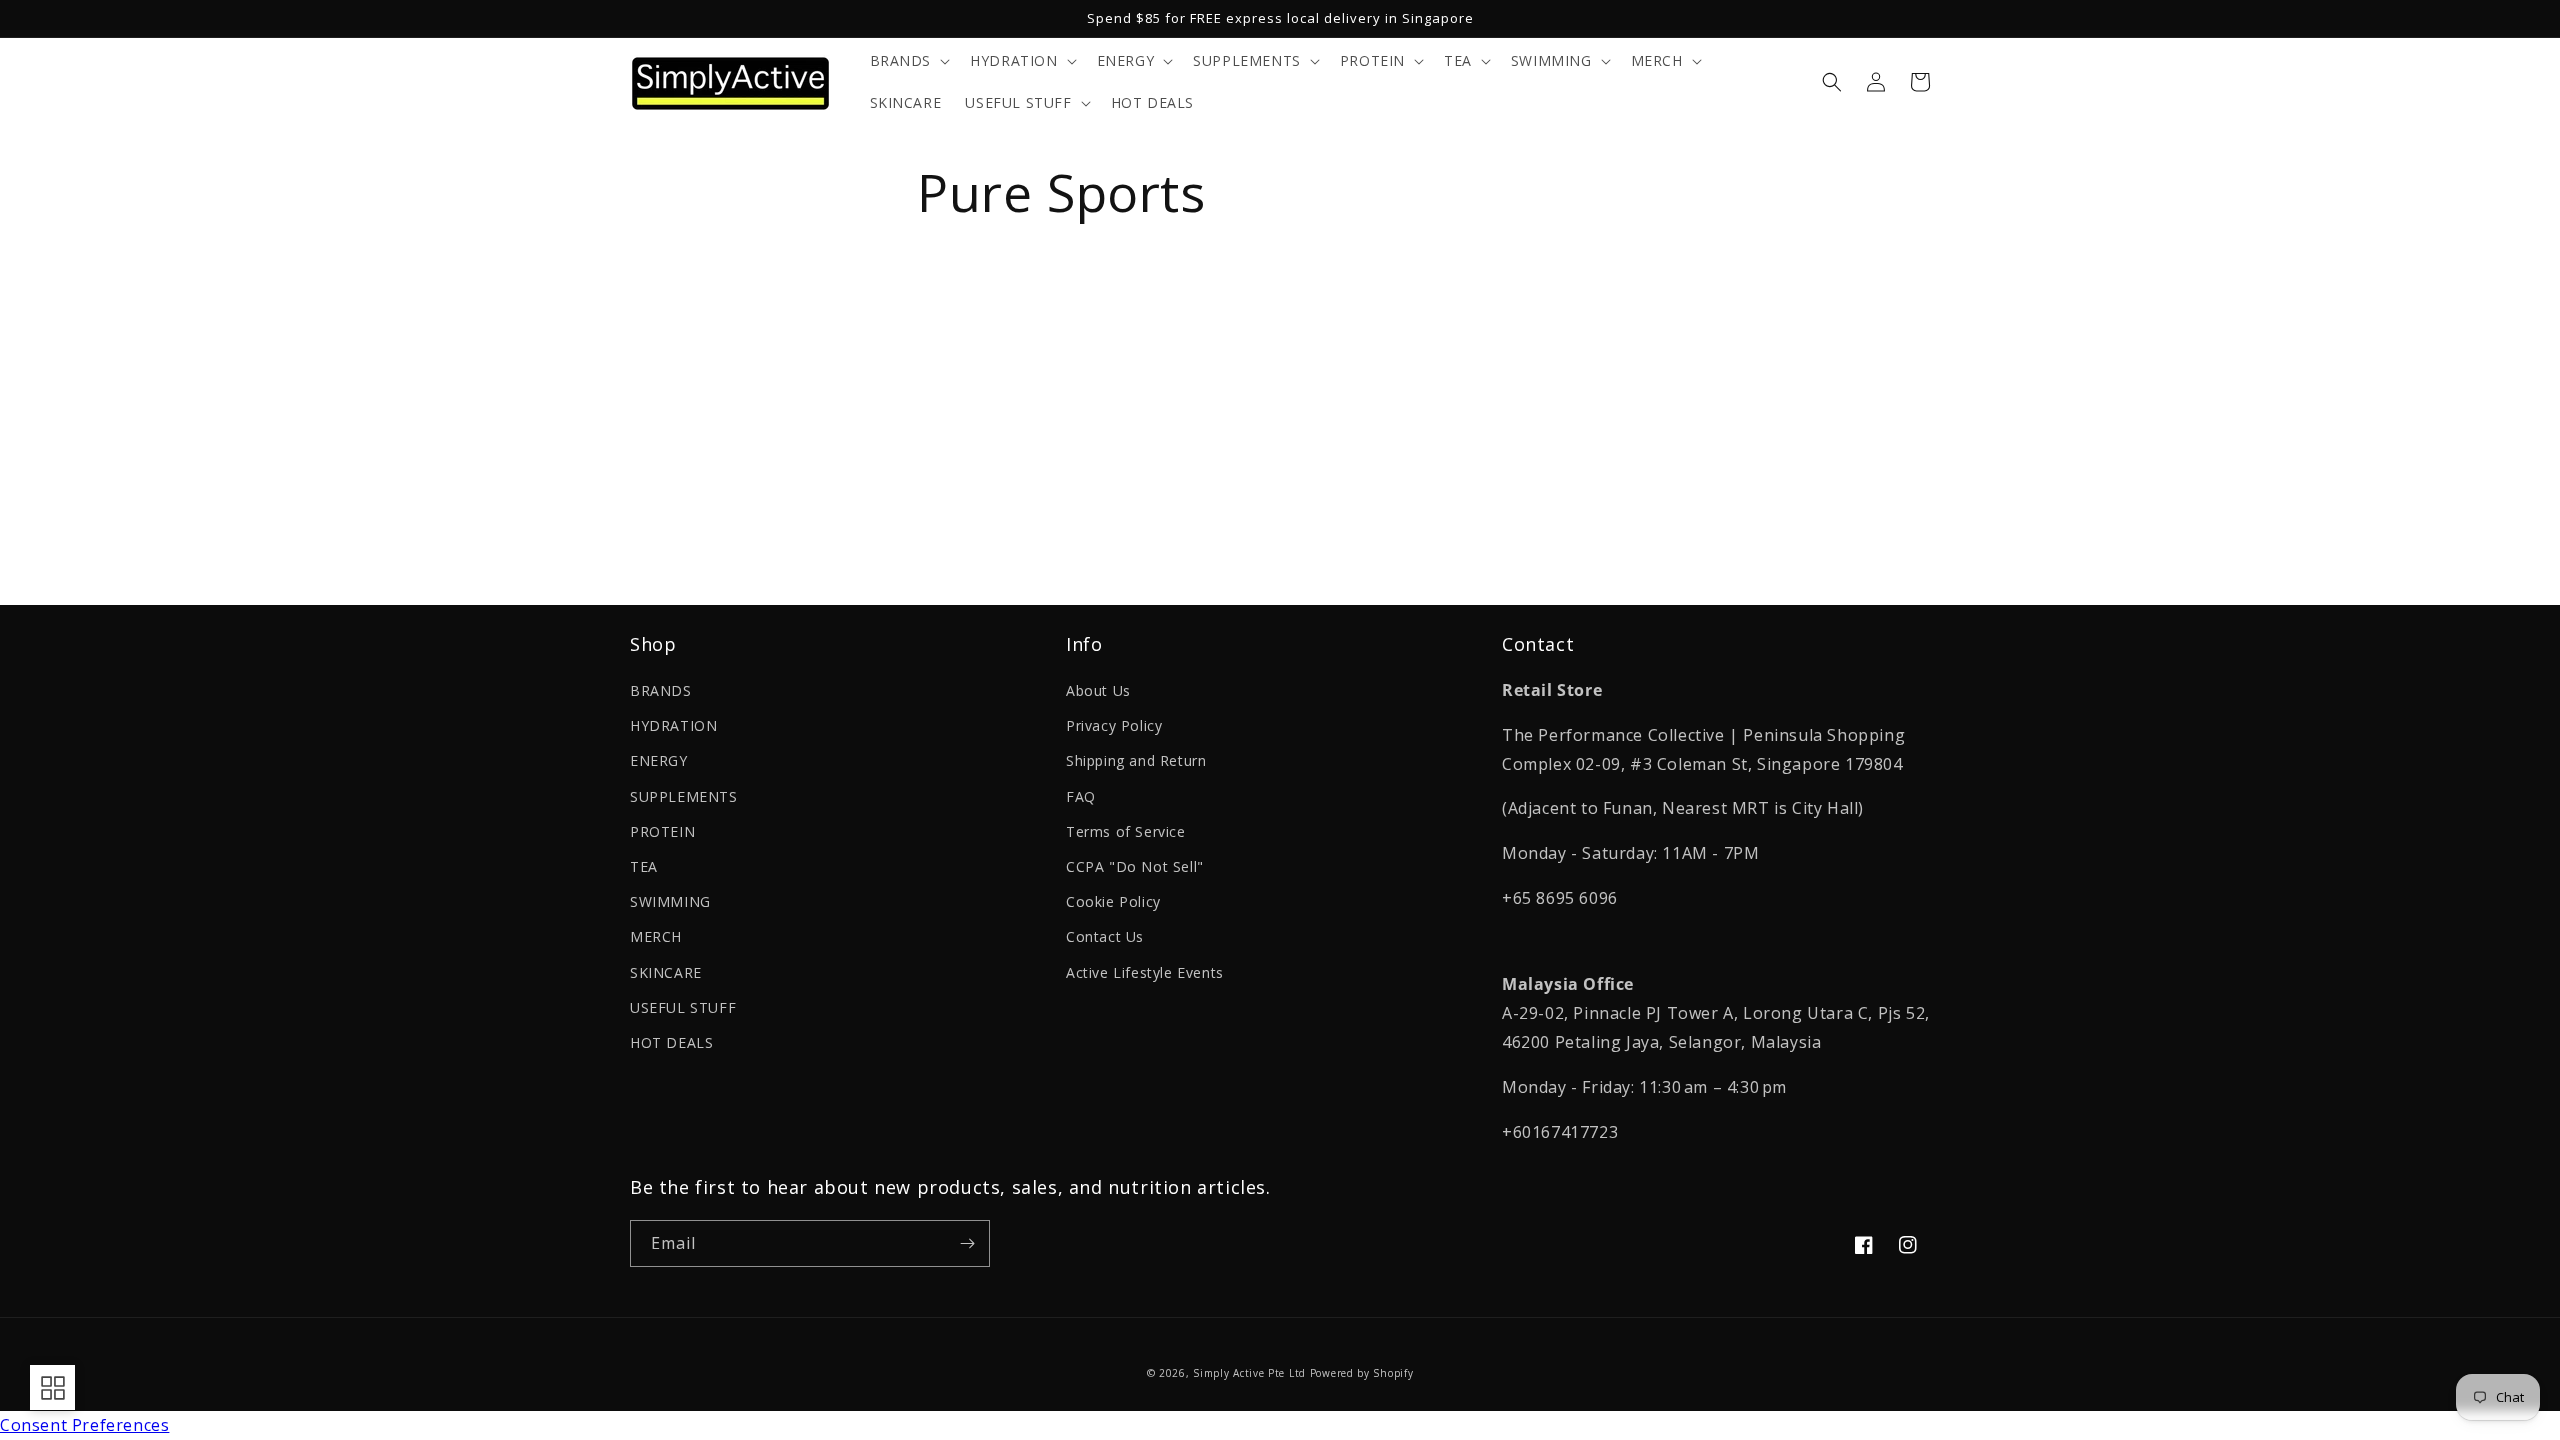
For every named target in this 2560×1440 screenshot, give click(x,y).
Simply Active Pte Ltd (1249, 1373)
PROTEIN (662, 831)
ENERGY (659, 760)
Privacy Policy (1114, 725)
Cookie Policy (1113, 901)
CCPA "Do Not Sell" (1135, 866)
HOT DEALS (671, 1042)
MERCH (656, 936)
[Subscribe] (967, 1243)
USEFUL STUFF (683, 1007)
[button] (908, 61)
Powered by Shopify (1362, 1373)
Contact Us (1105, 936)
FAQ (1081, 796)
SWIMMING (670, 901)
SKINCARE (666, 972)
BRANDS (661, 690)
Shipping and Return (1136, 760)
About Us (1098, 690)
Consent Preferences (84, 1425)
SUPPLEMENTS (684, 796)
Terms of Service (1126, 831)
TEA (644, 866)
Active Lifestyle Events (1145, 972)
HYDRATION (673, 725)
